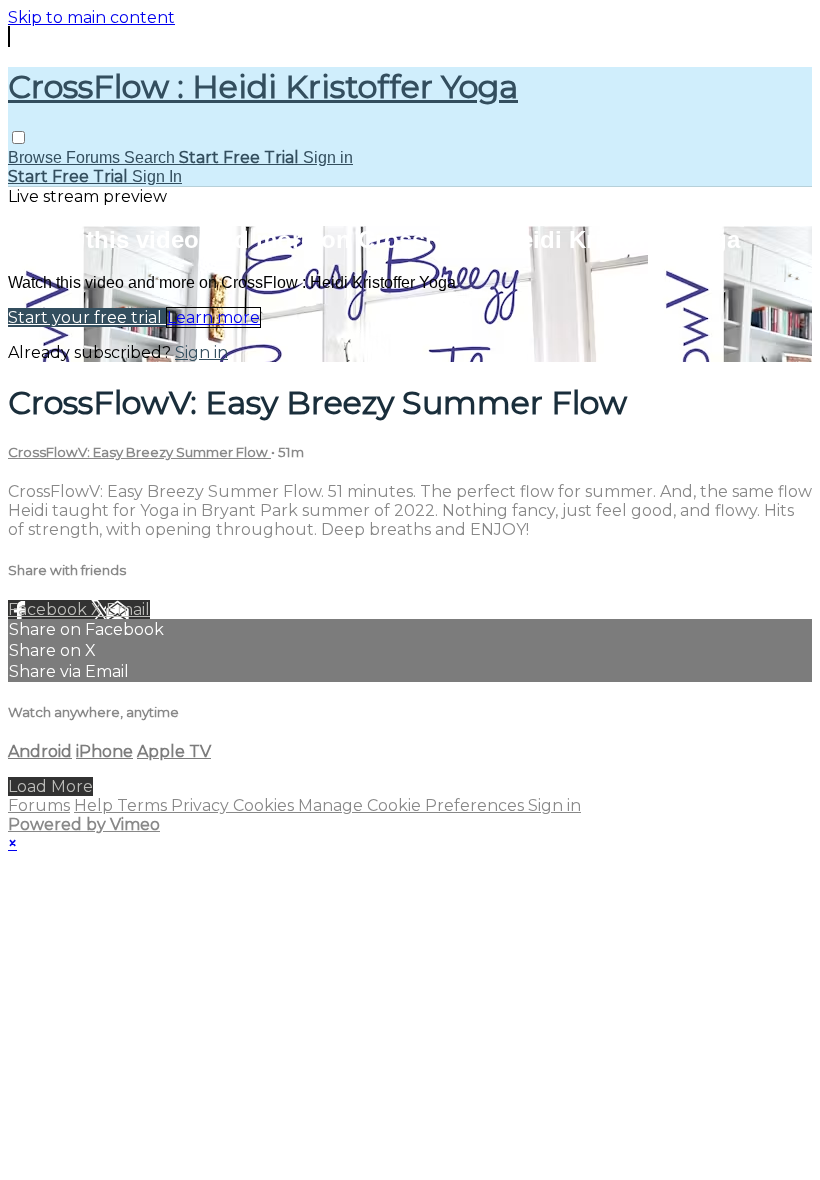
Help (95, 805)
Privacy (202, 805)
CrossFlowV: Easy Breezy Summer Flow (139, 452)
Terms (144, 805)
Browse (37, 157)
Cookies (265, 805)
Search (151, 157)
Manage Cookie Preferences (413, 805)
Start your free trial (87, 317)
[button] (18, 137)
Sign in (328, 157)
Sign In (157, 176)
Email (128, 609)
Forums (95, 157)
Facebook (49, 609)
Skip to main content (91, 17)
